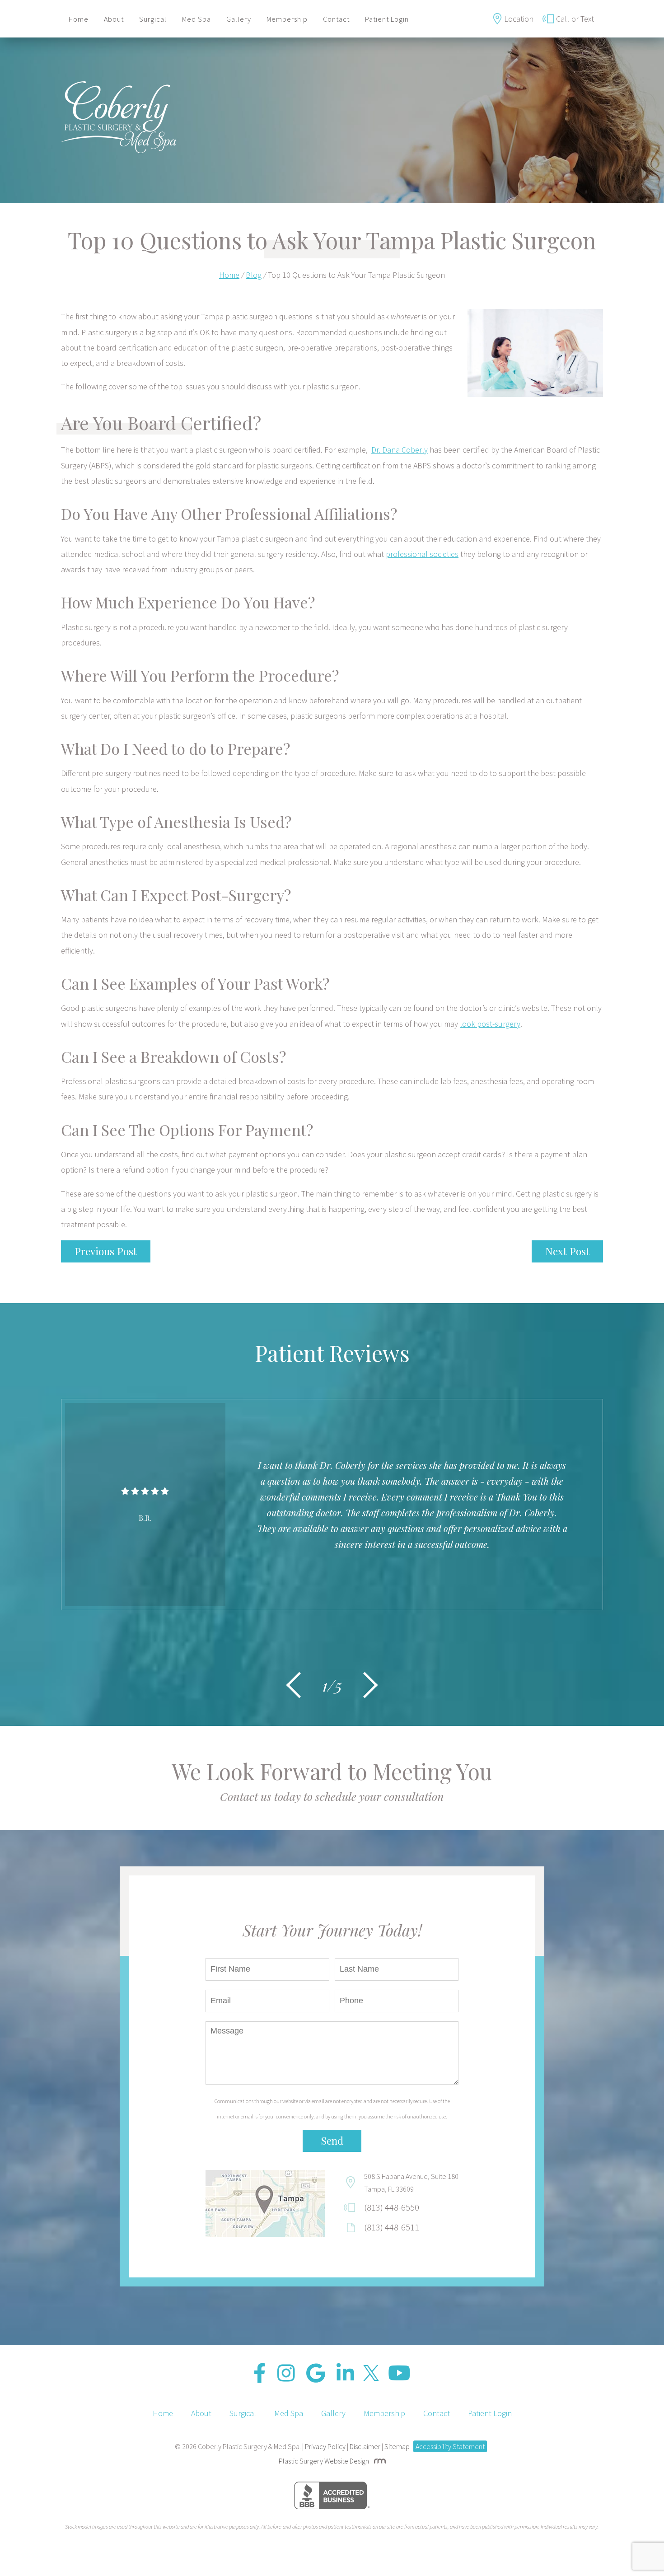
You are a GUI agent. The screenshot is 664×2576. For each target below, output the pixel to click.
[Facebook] (260, 2373)
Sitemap (397, 2446)
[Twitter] (371, 2373)
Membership (287, 19)
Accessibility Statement (450, 2446)
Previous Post (106, 1251)
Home (79, 19)
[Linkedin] (345, 2373)
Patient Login (387, 19)
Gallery (239, 19)
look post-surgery (490, 1024)
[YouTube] (399, 2373)
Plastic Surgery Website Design (324, 2461)
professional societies (422, 554)
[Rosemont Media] (378, 2461)
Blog (254, 275)
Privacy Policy (325, 2446)
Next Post (567, 1251)
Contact (336, 19)
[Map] (265, 2203)
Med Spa (196, 19)
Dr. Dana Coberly (400, 450)
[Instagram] (286, 2373)
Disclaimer (365, 2446)
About (114, 19)
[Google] (316, 2373)
